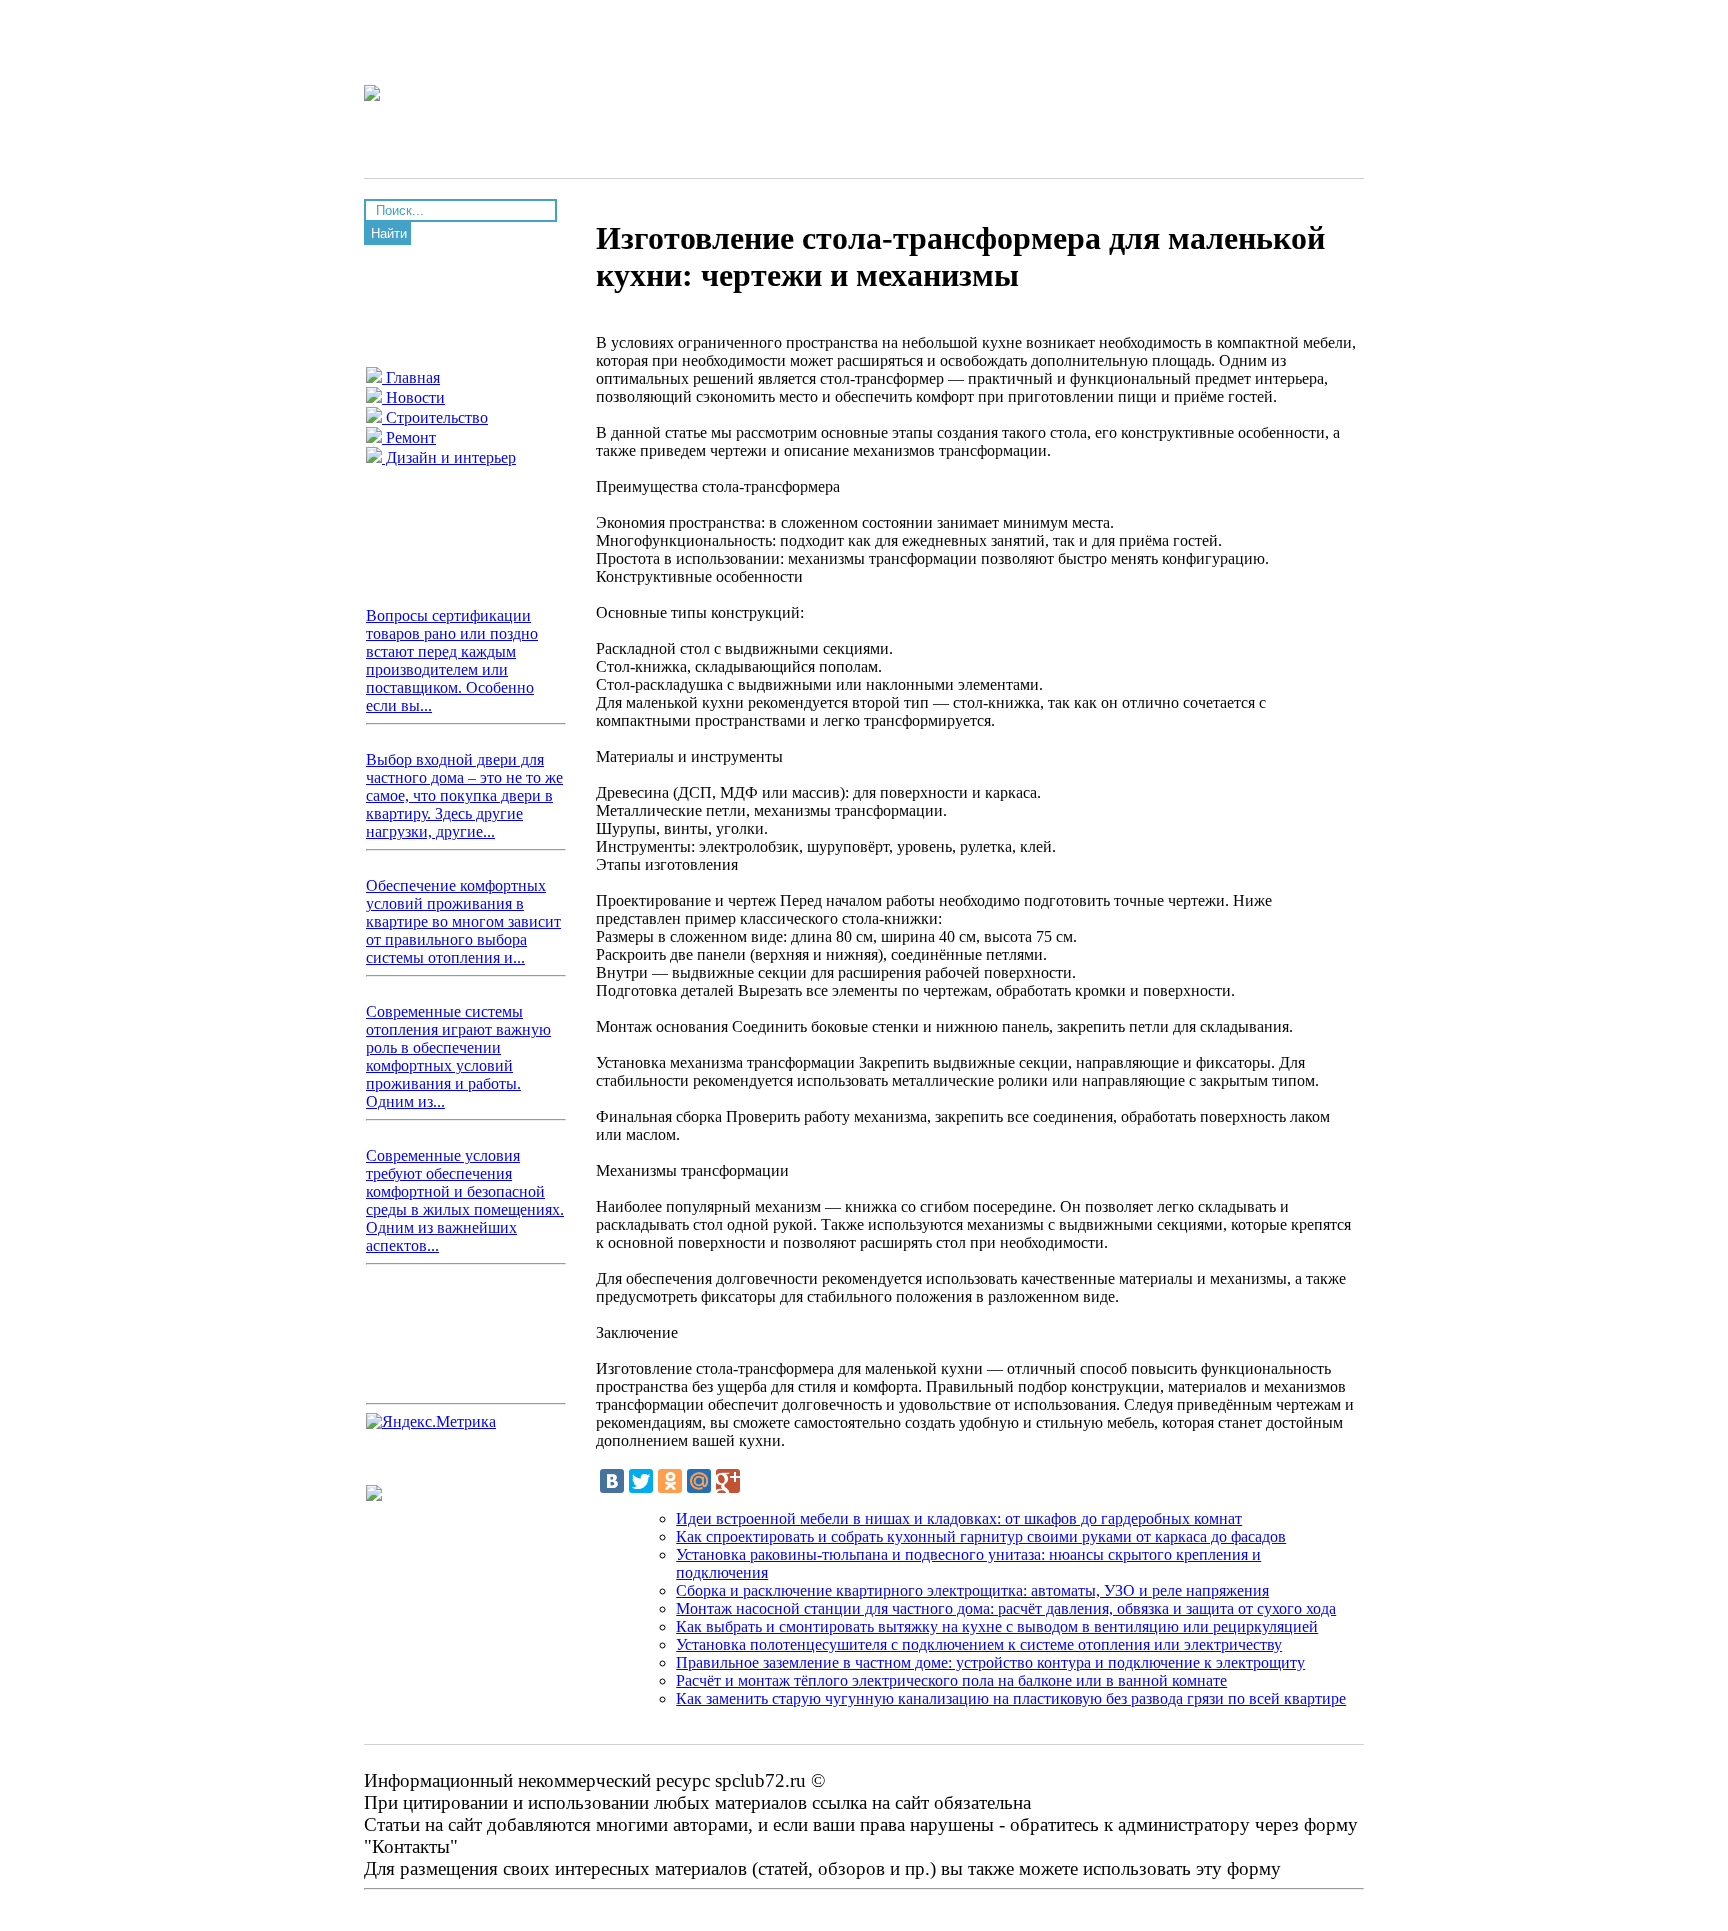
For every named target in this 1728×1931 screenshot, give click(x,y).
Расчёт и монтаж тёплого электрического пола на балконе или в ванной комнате (951, 1680)
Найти (389, 233)
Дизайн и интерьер (449, 457)
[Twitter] (641, 1481)
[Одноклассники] (670, 1481)
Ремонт (409, 437)
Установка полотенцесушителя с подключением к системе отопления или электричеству (979, 1644)
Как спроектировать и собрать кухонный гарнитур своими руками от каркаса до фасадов (981, 1536)
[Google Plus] (728, 1481)
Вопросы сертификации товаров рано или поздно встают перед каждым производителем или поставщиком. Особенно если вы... (452, 660)
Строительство (435, 417)
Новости (413, 397)
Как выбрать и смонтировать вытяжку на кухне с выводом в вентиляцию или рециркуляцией (997, 1626)
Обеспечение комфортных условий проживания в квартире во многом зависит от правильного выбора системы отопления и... (463, 921)
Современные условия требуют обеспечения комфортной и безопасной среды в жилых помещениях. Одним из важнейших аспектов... (465, 1200)
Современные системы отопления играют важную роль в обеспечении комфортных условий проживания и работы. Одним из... (458, 1056)
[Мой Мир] (699, 1481)
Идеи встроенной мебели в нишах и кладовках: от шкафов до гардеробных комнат (959, 1518)
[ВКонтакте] (612, 1481)
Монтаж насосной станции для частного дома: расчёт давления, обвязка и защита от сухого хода (1006, 1608)
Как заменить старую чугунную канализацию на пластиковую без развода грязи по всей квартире (1011, 1698)
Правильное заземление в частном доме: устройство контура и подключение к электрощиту (990, 1662)
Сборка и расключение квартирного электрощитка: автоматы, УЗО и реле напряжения (972, 1590)
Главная (411, 377)
